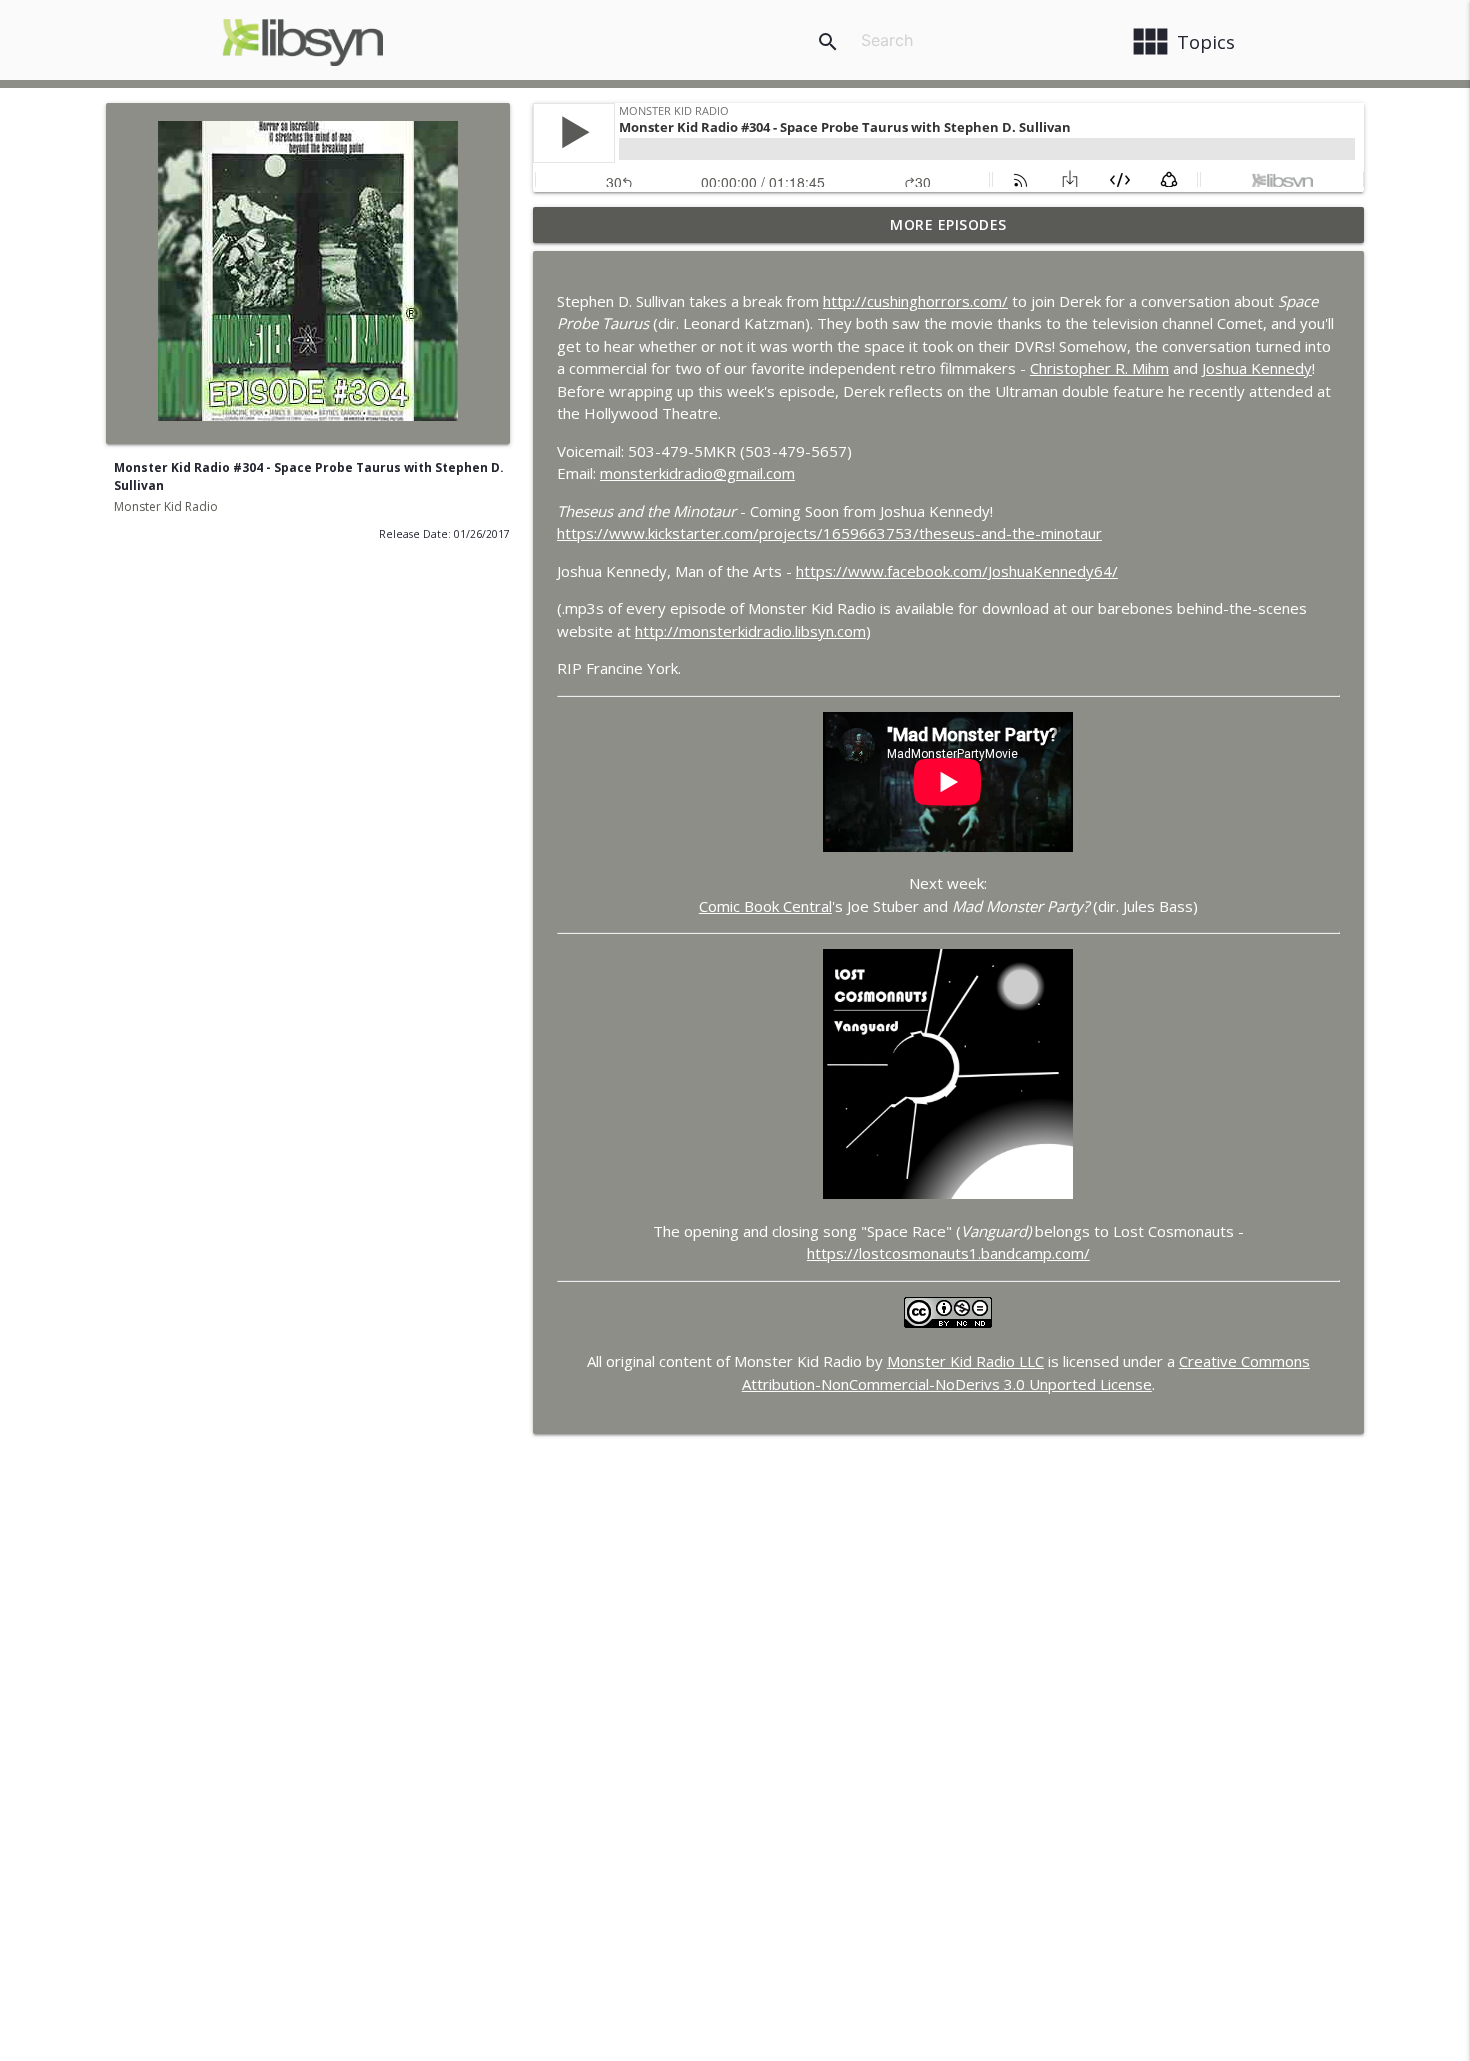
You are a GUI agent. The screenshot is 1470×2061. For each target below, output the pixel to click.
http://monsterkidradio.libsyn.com (750, 631)
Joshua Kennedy (1257, 368)
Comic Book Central (765, 906)
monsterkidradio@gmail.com (697, 473)
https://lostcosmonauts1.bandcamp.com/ (948, 1253)
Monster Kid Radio (166, 506)
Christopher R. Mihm (1099, 368)
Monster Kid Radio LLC (965, 1361)
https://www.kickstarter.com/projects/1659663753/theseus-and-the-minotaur (829, 533)
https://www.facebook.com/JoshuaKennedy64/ (957, 571)
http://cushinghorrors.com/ (915, 301)
